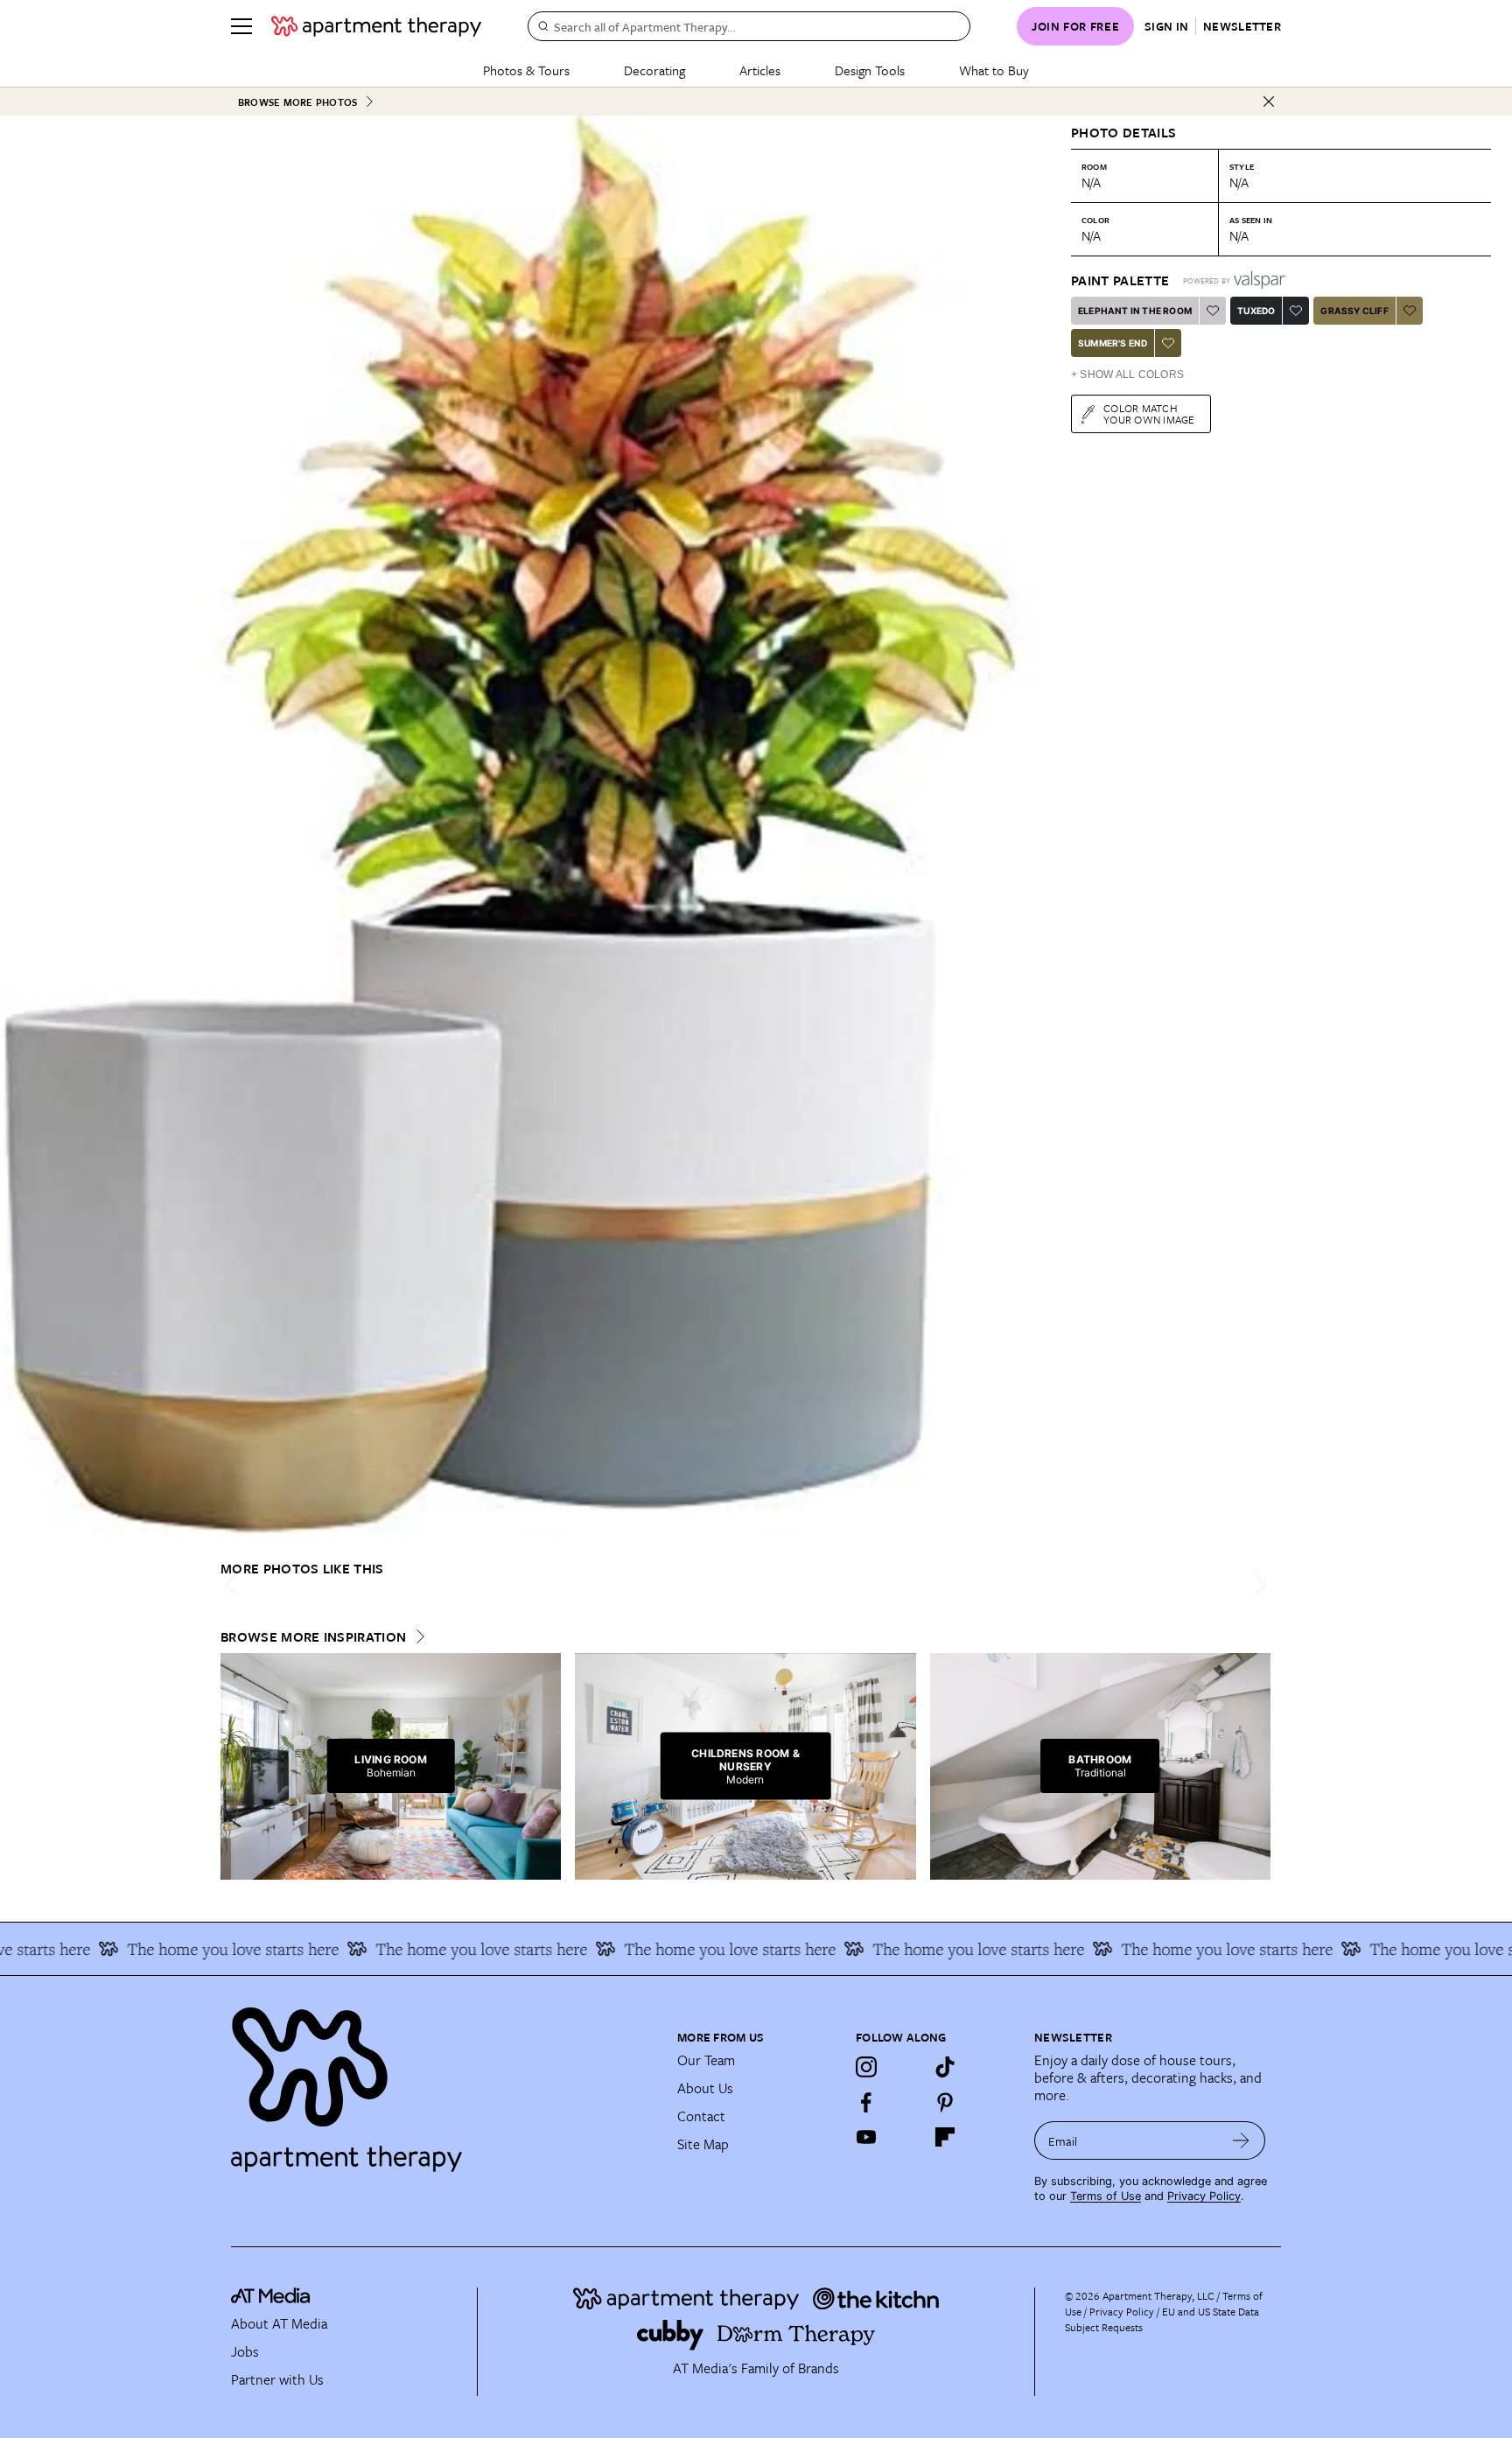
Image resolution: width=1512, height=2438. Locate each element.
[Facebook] (866, 2102)
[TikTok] (945, 2067)
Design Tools (870, 70)
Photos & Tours (526, 70)
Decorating (654, 70)
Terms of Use (1106, 2196)
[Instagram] (866, 2067)
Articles (760, 70)
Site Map (703, 2144)
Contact (701, 2116)
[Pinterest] (945, 2102)
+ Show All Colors (1127, 375)
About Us (705, 2088)
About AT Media (279, 2323)
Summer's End (1113, 343)
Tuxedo (1256, 311)
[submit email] (1241, 2140)
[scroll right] (1256, 1584)
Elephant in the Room (1135, 311)
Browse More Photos (297, 102)
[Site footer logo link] (444, 2082)
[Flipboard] (945, 2137)
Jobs (245, 2351)
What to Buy (994, 70)
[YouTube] (866, 2137)
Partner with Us (277, 2379)
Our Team (706, 2060)
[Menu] (241, 26)
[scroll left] (234, 1584)
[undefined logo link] (376, 26)
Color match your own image (1149, 413)
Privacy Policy (1204, 2196)
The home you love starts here (181, 1949)
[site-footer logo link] (270, 2298)
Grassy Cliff (1354, 311)
